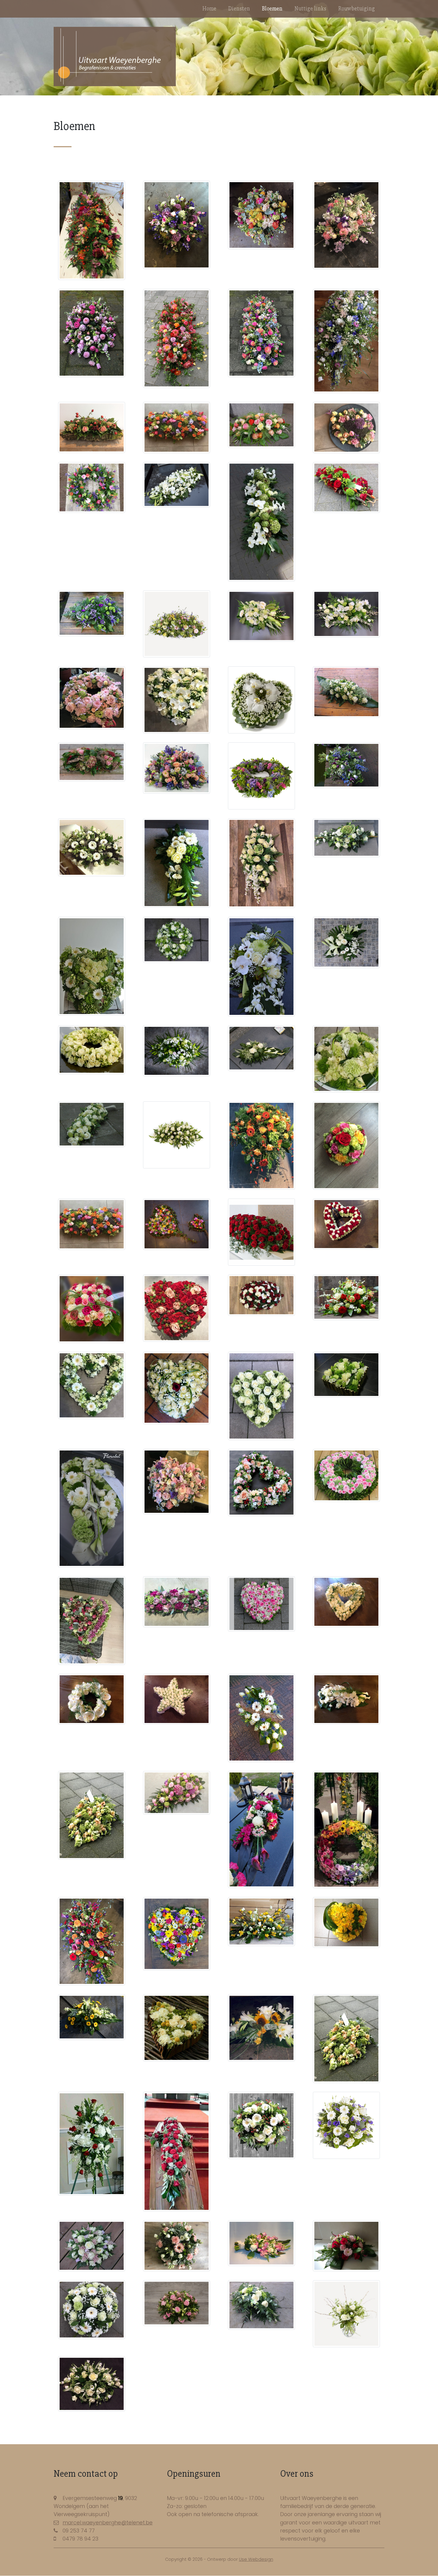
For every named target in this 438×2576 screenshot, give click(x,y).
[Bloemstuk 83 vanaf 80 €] (177, 1793)
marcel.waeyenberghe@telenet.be (108, 2523)
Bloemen (272, 9)
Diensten (239, 9)
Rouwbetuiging (357, 9)
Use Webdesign (256, 2559)
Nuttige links (310, 9)
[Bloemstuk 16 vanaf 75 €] (177, 485)
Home (209, 9)
